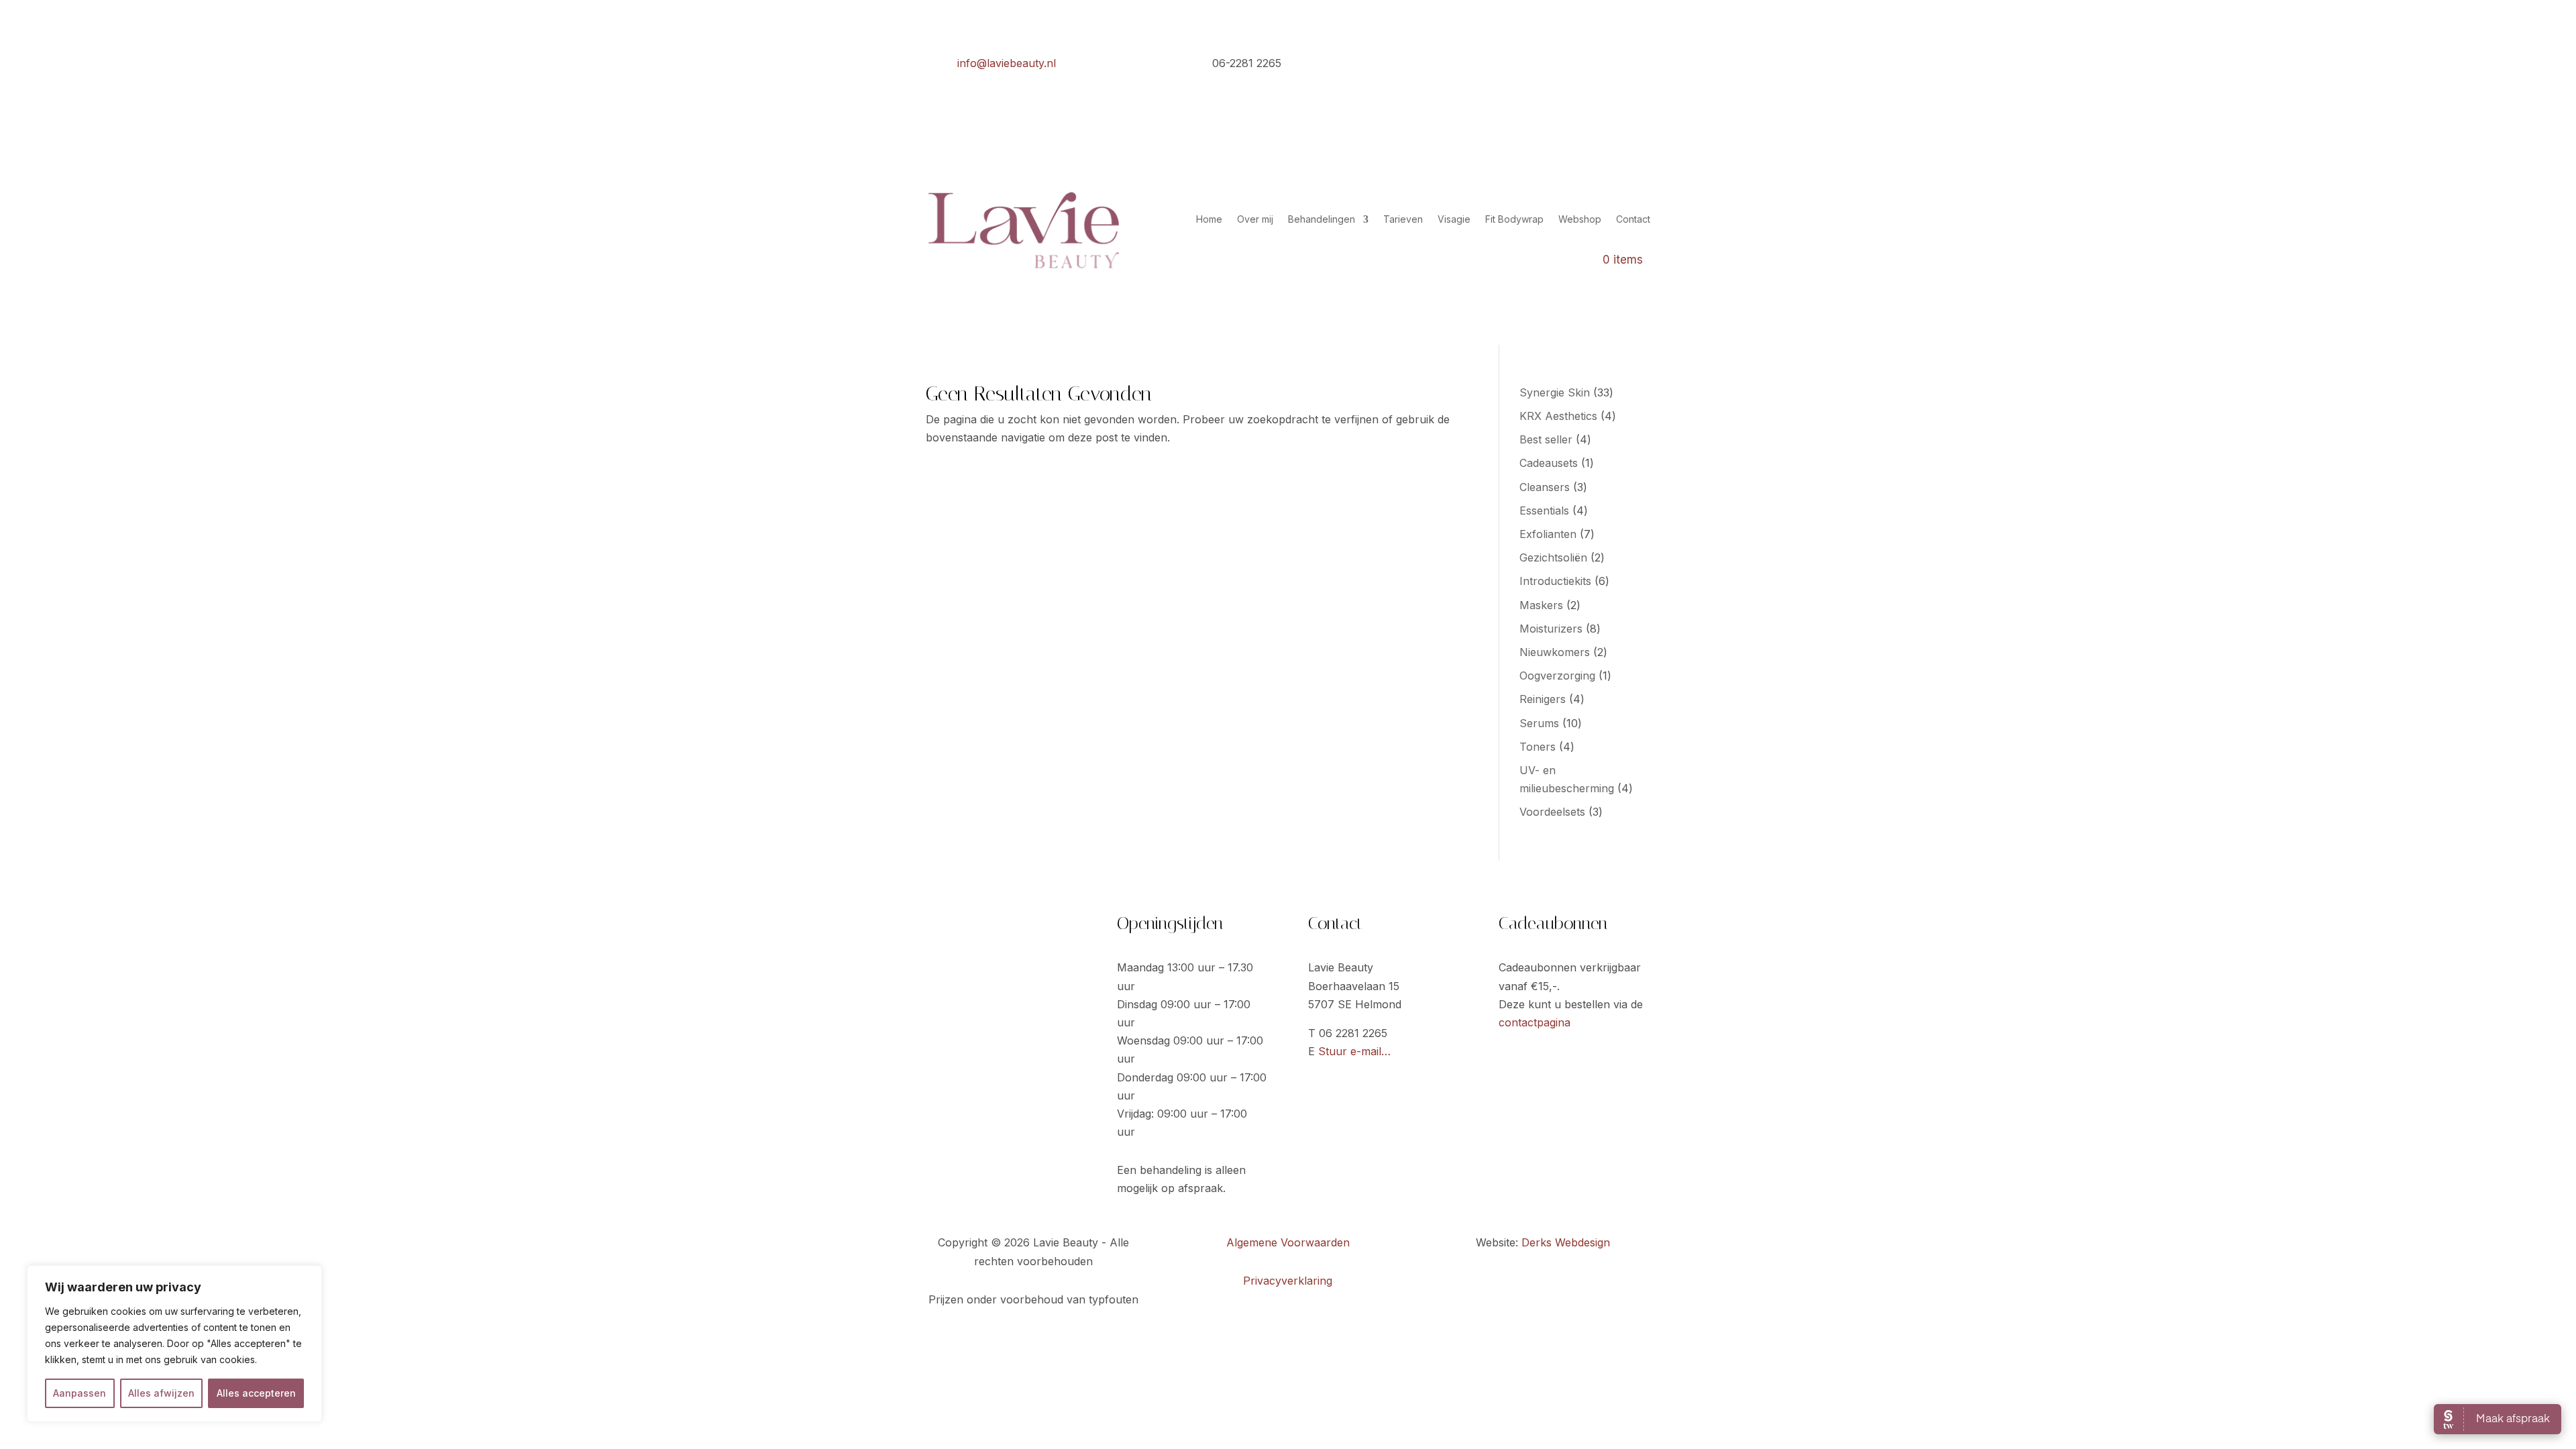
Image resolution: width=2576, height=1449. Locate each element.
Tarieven (1403, 219)
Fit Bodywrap (1514, 219)
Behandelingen (1322, 219)
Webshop (1580, 219)
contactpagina (1535, 1022)
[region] (174, 1344)
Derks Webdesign (1566, 1242)
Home (1209, 219)
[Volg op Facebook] (1613, 65)
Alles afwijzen (161, 1393)
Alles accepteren (256, 1393)
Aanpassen (79, 1393)
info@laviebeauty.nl (1007, 63)
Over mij (1255, 219)
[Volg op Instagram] (1640, 65)
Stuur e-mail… (1354, 1051)
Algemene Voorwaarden (1288, 1242)
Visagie (1454, 219)
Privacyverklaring (1288, 1281)
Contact (1633, 219)
